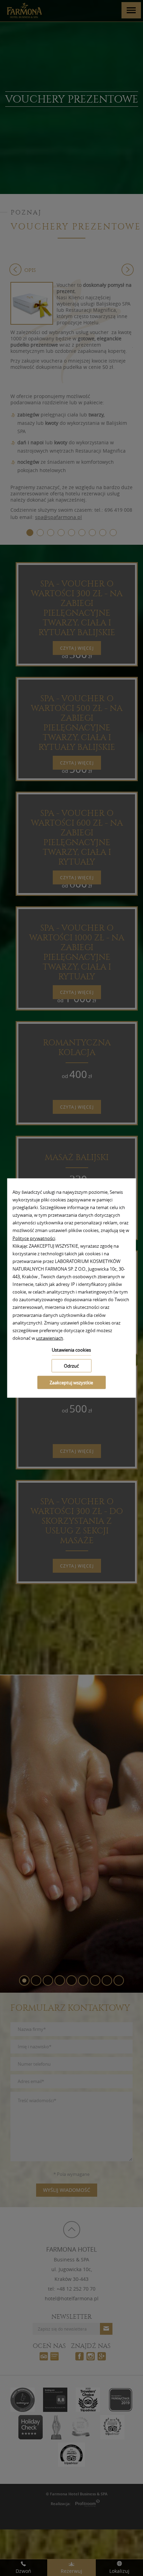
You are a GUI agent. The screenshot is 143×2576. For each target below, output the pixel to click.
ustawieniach (50, 1338)
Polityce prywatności (34, 1238)
